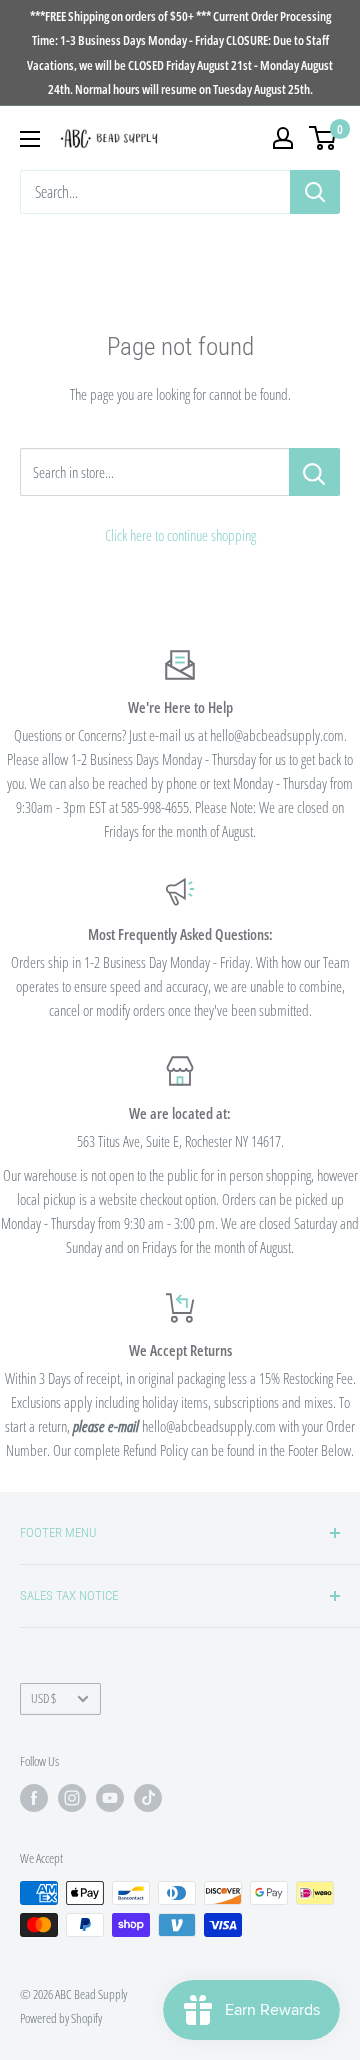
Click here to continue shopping (180, 535)
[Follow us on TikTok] (148, 1798)
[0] (323, 138)
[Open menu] (30, 139)
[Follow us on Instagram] (72, 1798)
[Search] (315, 192)
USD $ (43, 1698)
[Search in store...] (314, 472)
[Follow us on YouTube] (110, 1798)
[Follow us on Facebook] (34, 1798)
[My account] (283, 138)
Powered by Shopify (61, 2018)
